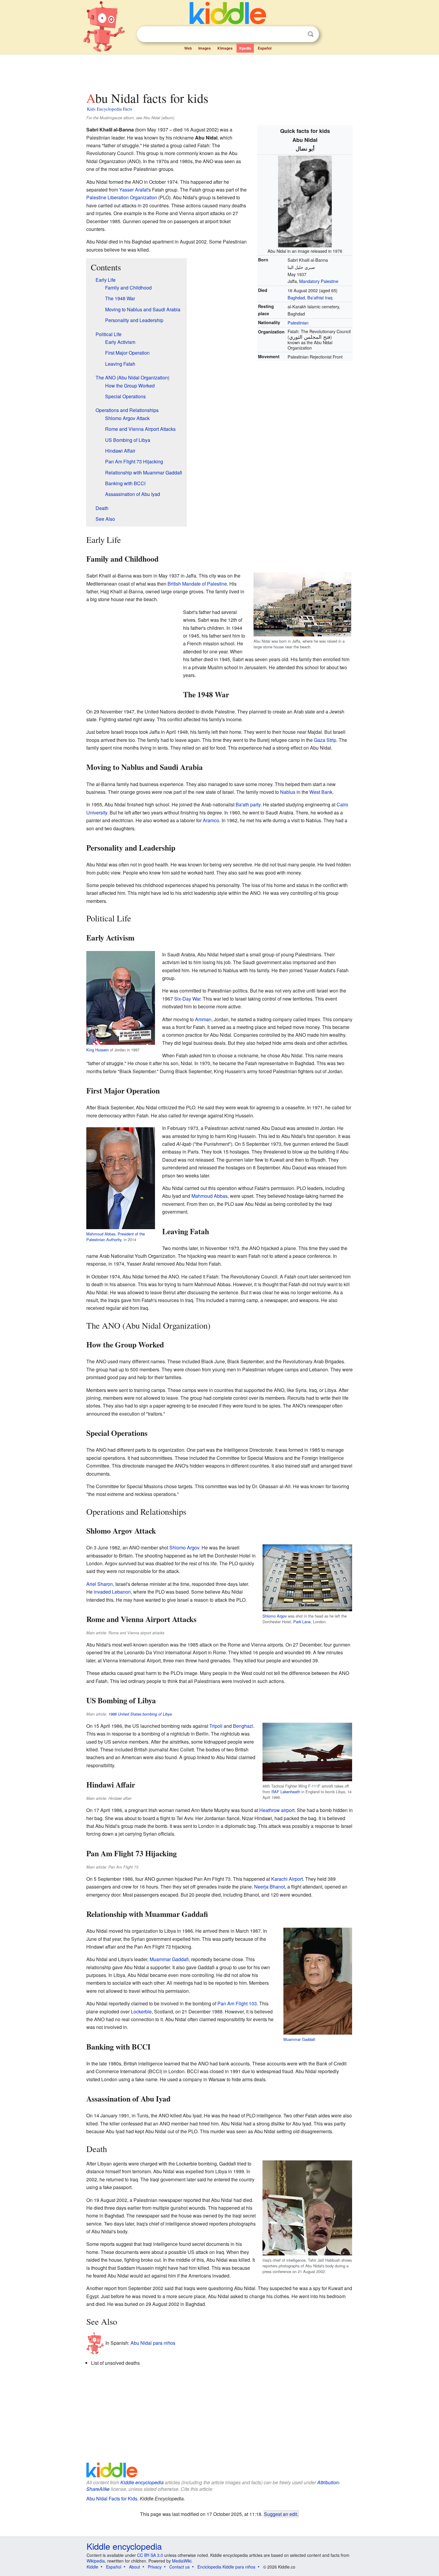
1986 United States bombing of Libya (140, 1714)
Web (188, 48)
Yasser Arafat (133, 190)
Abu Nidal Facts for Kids (112, 2498)
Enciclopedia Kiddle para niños (226, 2567)
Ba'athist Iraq (320, 297)
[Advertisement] (219, 71)
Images (205, 48)
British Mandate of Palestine (197, 584)
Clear (298, 34)
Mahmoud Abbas (101, 1234)
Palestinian (298, 323)
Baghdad (296, 297)
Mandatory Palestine (319, 281)
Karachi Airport (287, 1879)
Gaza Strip (325, 740)
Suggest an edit (281, 2514)
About (135, 2567)
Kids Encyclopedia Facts (110, 109)
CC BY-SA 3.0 (150, 2555)
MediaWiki (182, 2561)
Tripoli (216, 1726)
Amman (203, 1019)
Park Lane (302, 1622)
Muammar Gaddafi (299, 2039)
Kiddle (92, 2567)
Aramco (211, 820)
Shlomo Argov (275, 1616)
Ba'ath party (248, 804)
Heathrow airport (277, 1810)
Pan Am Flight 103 (237, 2003)
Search (311, 34)
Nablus (288, 792)
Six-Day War (187, 999)
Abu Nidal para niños (153, 2343)
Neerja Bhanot (270, 1887)
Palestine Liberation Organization (122, 197)
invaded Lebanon (112, 1592)
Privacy (155, 2567)
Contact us (179, 2567)
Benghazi (243, 1726)
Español (265, 48)
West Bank (321, 792)
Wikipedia (96, 2561)
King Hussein (98, 1050)
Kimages (225, 48)
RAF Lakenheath (286, 1792)
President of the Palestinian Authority (116, 1237)
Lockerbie (141, 2011)
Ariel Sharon (100, 1584)
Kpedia (245, 48)
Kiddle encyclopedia (142, 2482)
